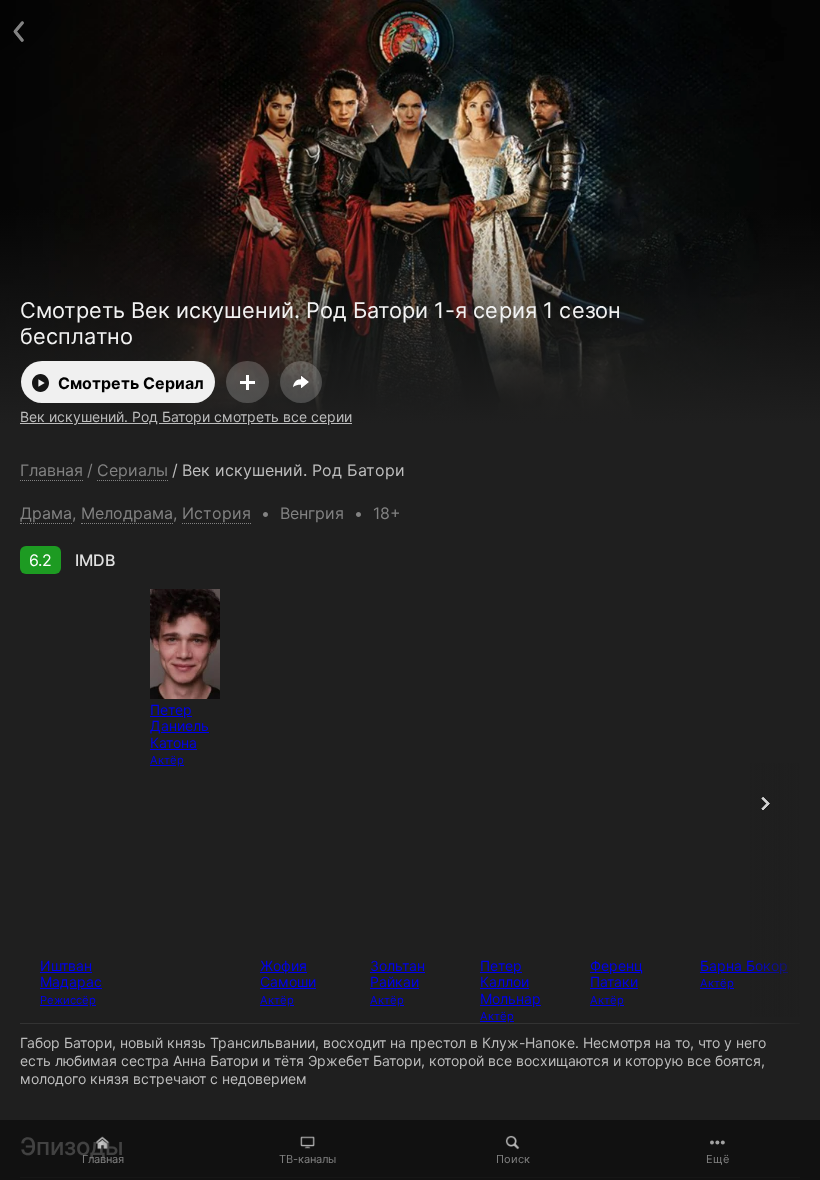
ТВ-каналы (307, 1159)
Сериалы (132, 470)
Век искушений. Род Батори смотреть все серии (186, 416)
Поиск (513, 1159)
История (216, 513)
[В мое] (247, 382)
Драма (46, 513)
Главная (103, 1159)
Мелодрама (127, 513)
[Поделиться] (301, 382)
